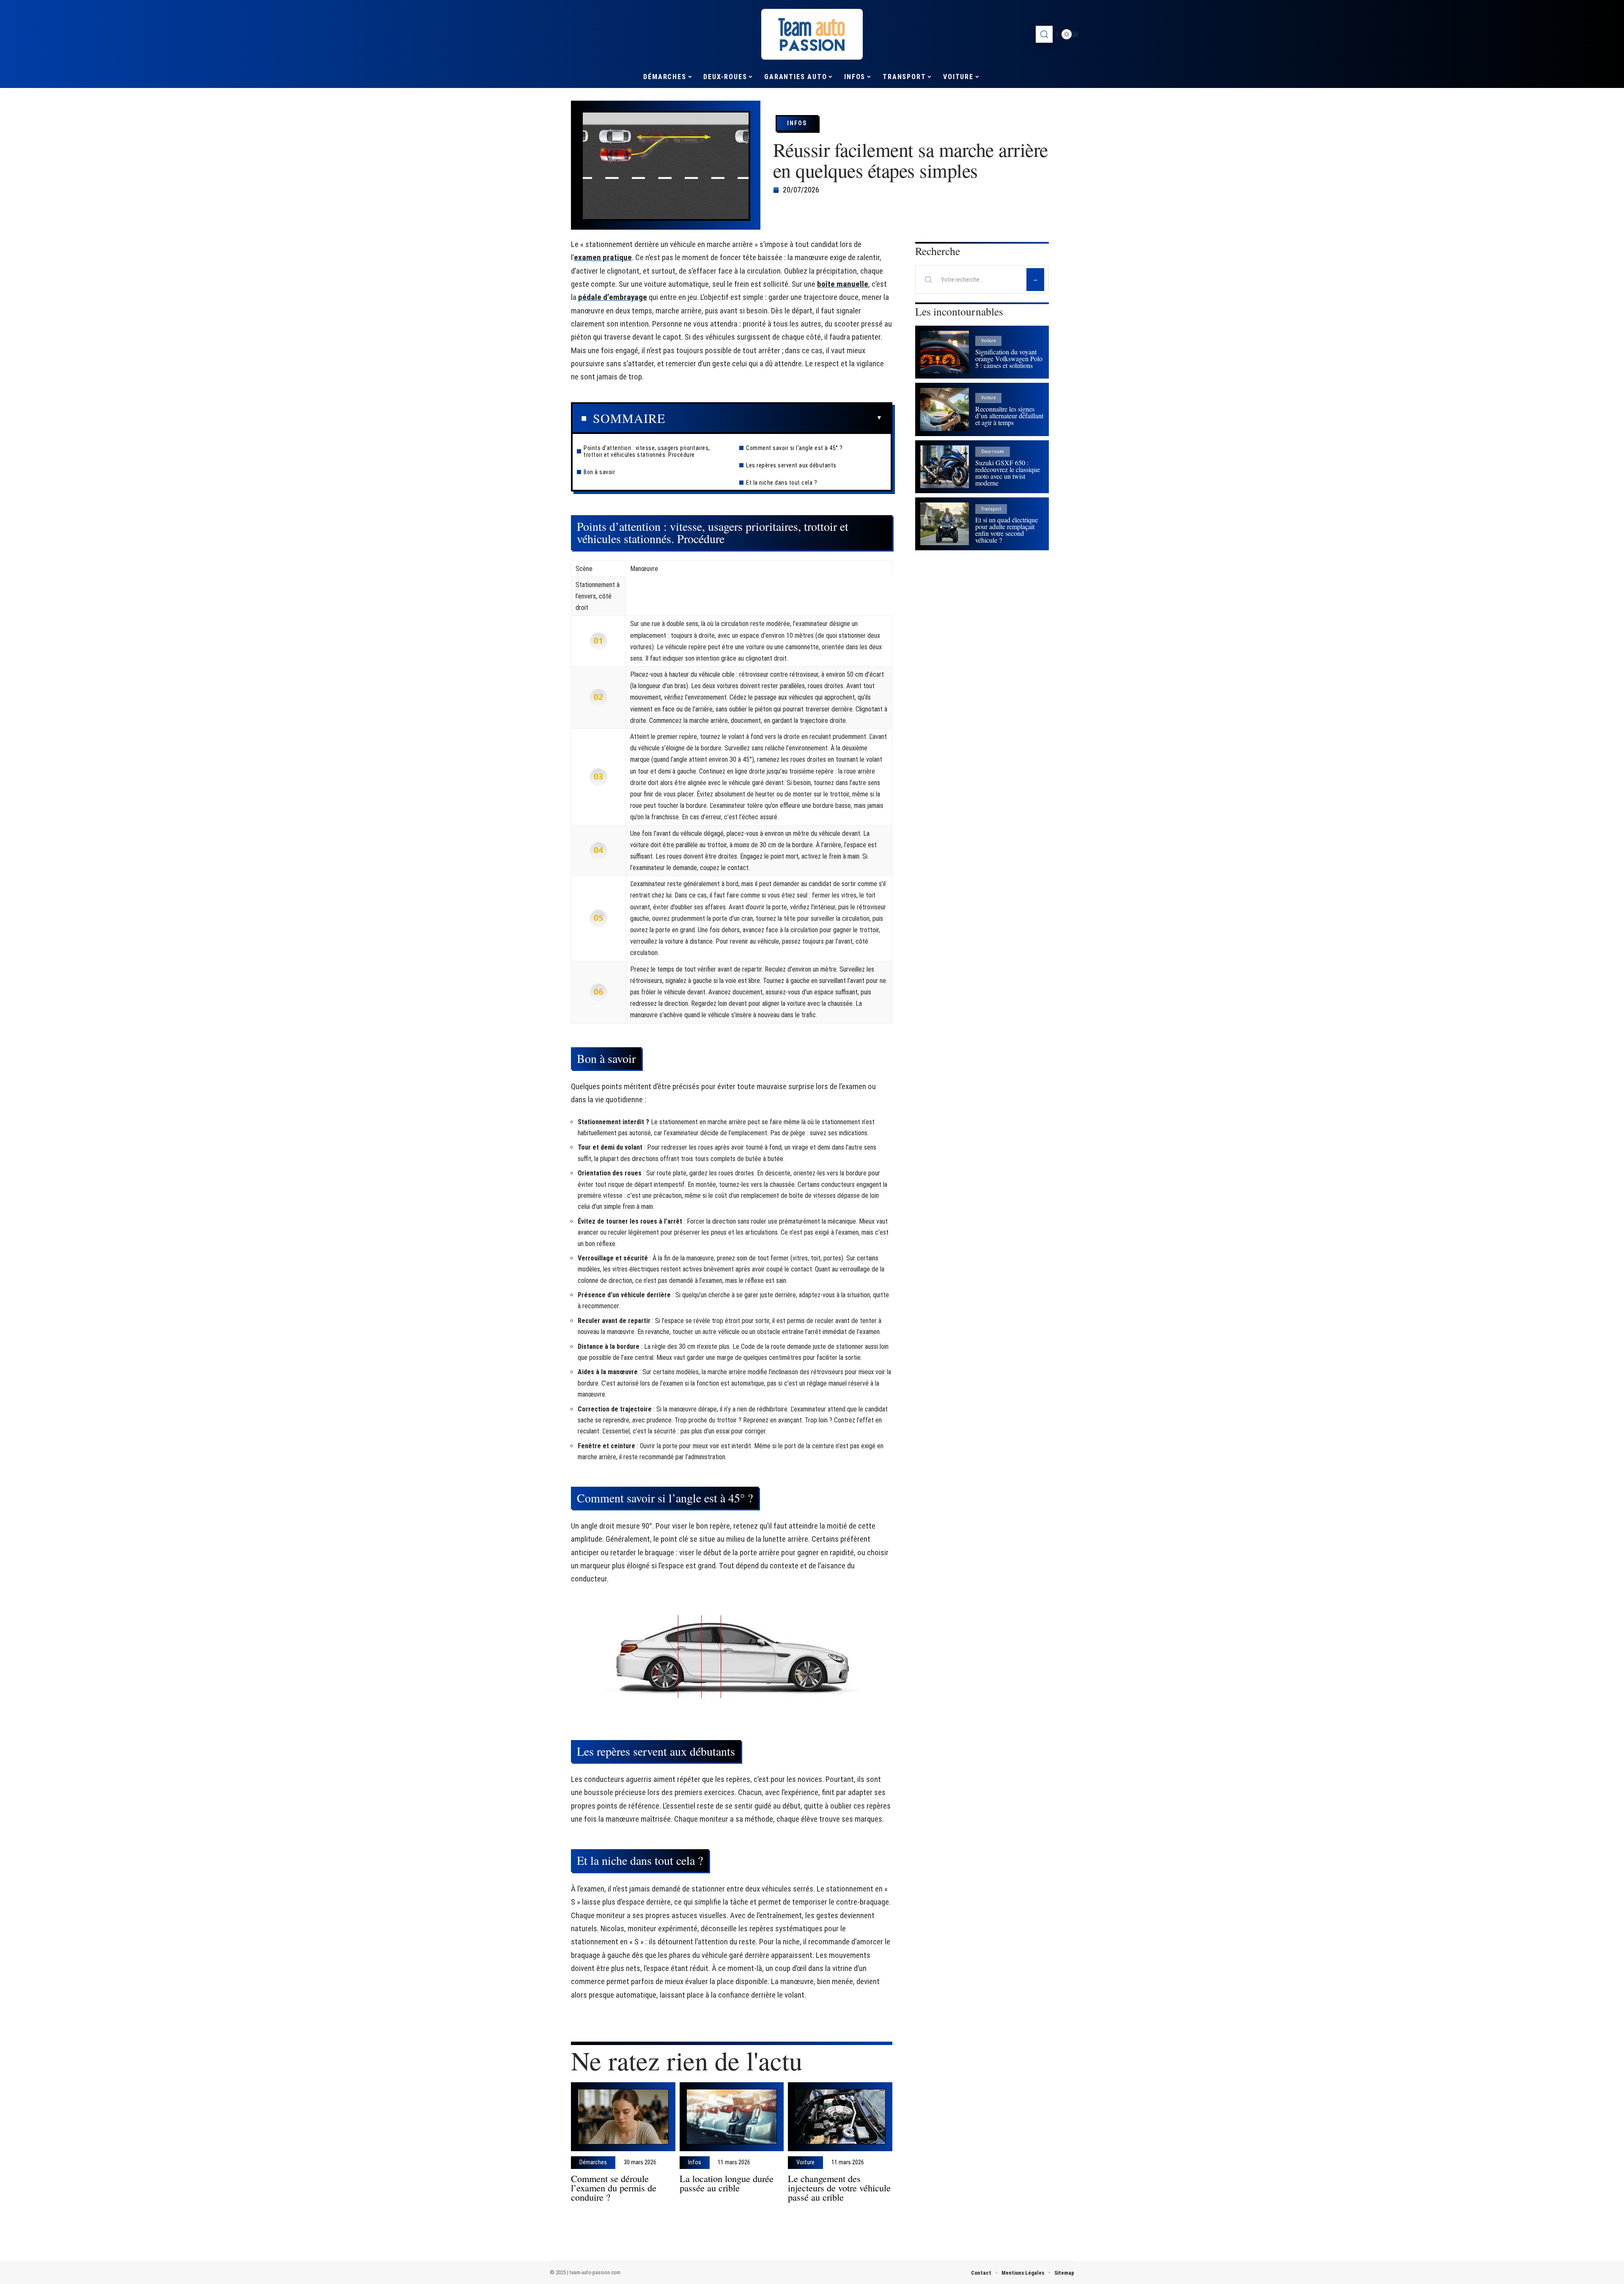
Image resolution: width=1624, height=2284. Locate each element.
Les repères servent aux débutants (791, 465)
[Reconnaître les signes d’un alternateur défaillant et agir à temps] (945, 409)
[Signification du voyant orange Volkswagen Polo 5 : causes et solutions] (945, 352)
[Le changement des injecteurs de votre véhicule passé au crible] (840, 2117)
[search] (1044, 34)
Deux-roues (993, 452)
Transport (991, 509)
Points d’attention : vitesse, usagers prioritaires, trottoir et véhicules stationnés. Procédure (647, 451)
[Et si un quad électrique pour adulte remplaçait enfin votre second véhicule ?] (945, 524)
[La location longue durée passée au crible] (732, 2117)
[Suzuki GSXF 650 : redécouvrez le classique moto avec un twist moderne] (945, 467)
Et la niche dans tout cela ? (782, 483)
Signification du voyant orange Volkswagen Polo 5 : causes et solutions (1009, 358)
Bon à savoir (599, 472)
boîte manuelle (843, 284)
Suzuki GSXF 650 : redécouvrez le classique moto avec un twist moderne (1008, 473)
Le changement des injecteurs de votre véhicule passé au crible (839, 2188)
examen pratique (603, 257)
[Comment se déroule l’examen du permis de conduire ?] (623, 2117)
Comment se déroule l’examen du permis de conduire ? (614, 2188)
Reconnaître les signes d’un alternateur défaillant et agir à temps (1009, 416)
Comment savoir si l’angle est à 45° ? (794, 448)
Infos (797, 123)
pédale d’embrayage (613, 297)
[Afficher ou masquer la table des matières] (774, 418)
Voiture (805, 2163)
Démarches (593, 2163)
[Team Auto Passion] (812, 34)
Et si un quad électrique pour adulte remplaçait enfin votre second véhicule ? (1007, 530)
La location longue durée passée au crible (727, 2183)
